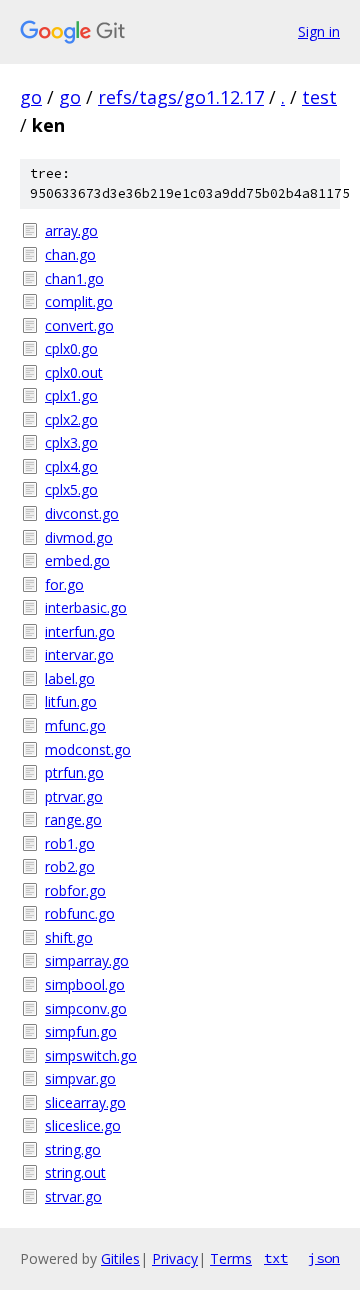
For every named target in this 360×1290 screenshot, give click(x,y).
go (31, 97)
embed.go (77, 560)
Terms (231, 1258)
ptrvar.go (74, 796)
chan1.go (74, 278)
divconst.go (82, 513)
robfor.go (75, 890)
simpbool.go (85, 984)
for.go (64, 584)
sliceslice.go (83, 1125)
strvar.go (73, 1196)
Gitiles (120, 1258)
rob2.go (70, 866)
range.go (73, 819)
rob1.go (70, 843)
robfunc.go (80, 913)
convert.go (79, 325)
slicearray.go (85, 1102)
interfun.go (80, 631)
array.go (71, 230)
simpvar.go (80, 1078)
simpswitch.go (91, 1055)
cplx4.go (71, 466)
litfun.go (71, 701)
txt (276, 1258)
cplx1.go (71, 395)
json (324, 1258)
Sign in (319, 31)
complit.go (79, 301)
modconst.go (88, 749)
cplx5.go (71, 489)
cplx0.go (71, 348)
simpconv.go (86, 1008)
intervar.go (79, 654)
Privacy (175, 1258)
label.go (70, 678)
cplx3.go (71, 442)
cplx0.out (74, 372)
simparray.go (87, 960)
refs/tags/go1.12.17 (181, 97)
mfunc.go (75, 725)
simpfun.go (81, 1031)
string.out (75, 1172)
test (319, 97)
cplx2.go (71, 419)
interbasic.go (86, 607)
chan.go (70, 254)
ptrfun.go (74, 772)
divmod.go (79, 537)
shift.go (69, 937)
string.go (73, 1149)
